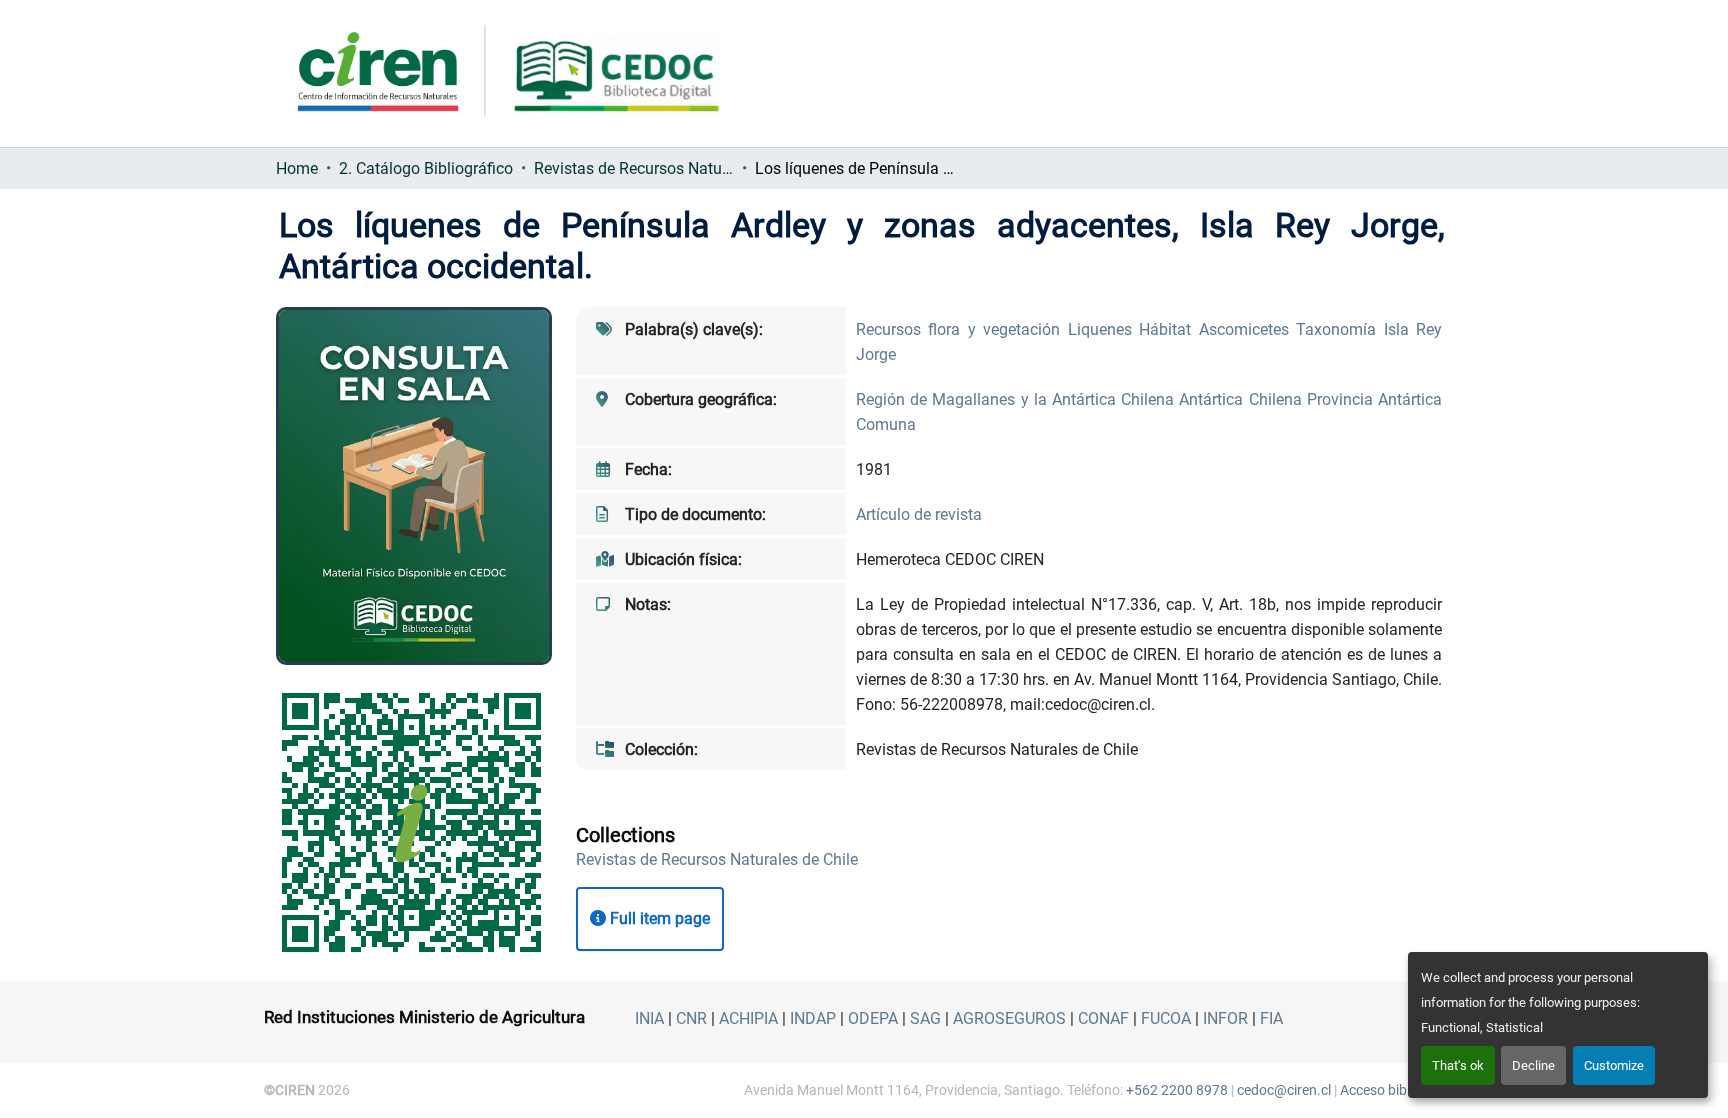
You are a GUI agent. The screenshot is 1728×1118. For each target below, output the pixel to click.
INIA (649, 1018)
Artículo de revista (919, 514)
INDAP (813, 1018)
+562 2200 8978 (1177, 1090)
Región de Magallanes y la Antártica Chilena (1017, 399)
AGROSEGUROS (1009, 1018)
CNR (691, 1018)
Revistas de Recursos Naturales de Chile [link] (634, 168)
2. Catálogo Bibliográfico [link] (426, 168)
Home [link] (297, 168)
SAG (925, 1018)
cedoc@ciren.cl (1284, 1090)
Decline (1533, 1065)
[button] (717, 859)
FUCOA (1166, 1018)
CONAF (1103, 1018)
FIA (1271, 1018)
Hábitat (1168, 329)
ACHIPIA (748, 1018)
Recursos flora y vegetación (962, 329)
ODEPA (873, 1018)
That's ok (1458, 1065)
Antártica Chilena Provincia (1278, 399)
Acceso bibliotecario (1402, 1090)
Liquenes (1103, 329)
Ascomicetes (1247, 329)
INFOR (1225, 1018)
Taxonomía (1339, 329)
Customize (1614, 1065)
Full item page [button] (658, 918)
